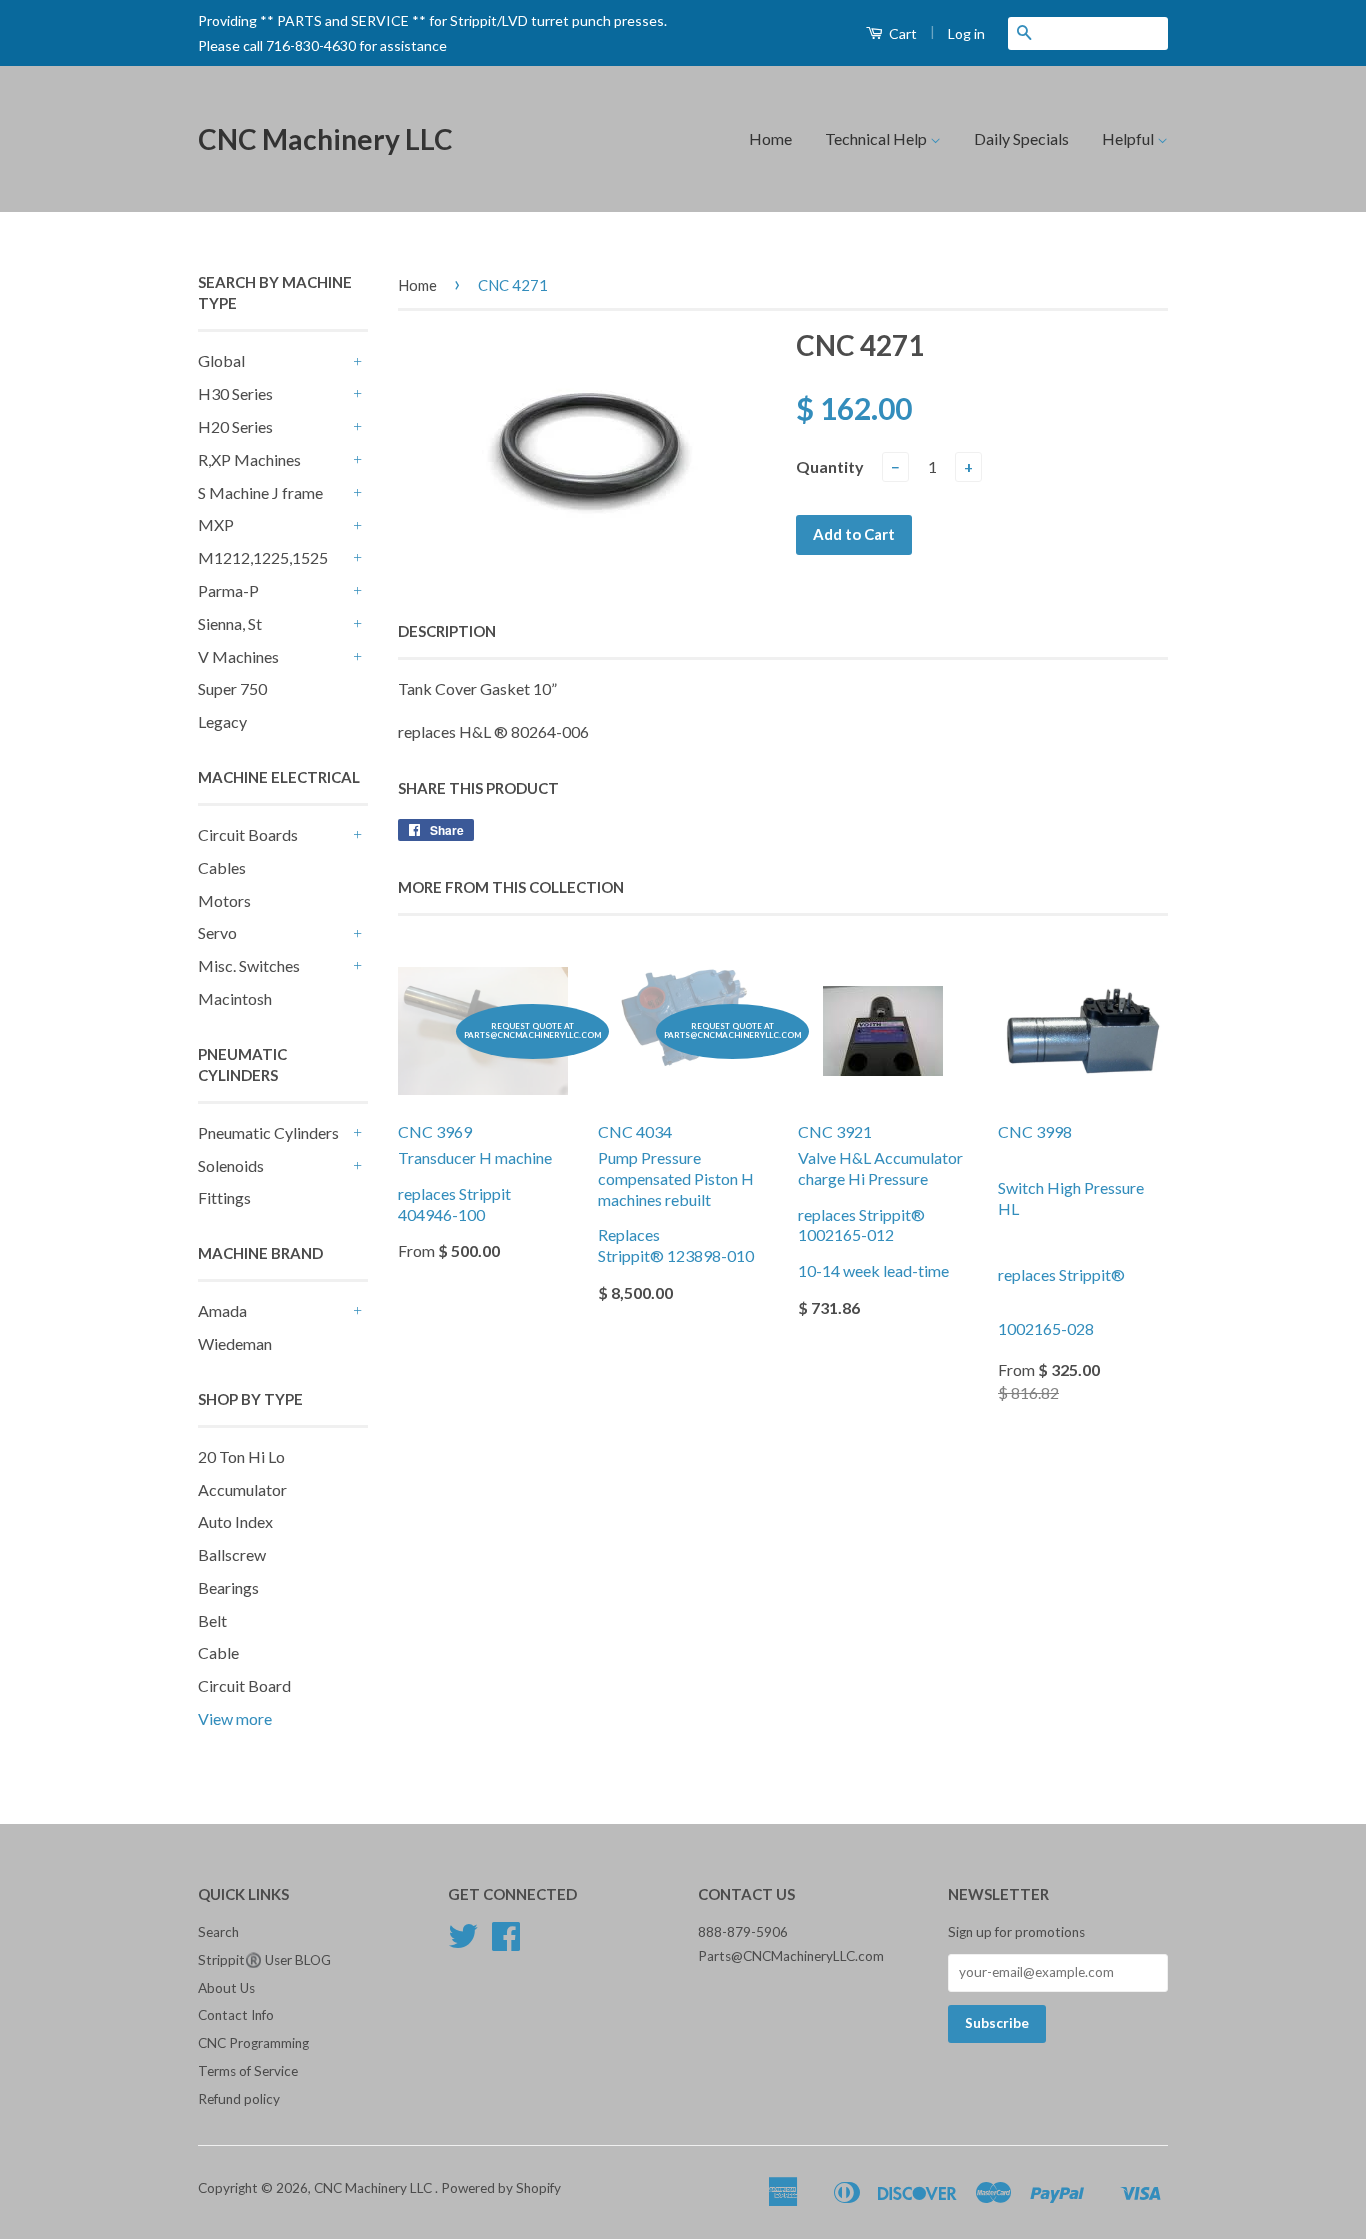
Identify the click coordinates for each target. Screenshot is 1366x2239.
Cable (218, 1652)
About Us (226, 1988)
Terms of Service (248, 2071)
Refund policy (239, 2099)
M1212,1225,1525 (263, 557)
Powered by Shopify (501, 2188)
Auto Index (235, 1521)
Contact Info (236, 2015)
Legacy (222, 721)
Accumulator (242, 1489)
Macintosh (235, 998)
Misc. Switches (249, 965)
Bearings (228, 1587)
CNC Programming (253, 2043)
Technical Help (877, 138)
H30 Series (235, 393)
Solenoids (231, 1165)
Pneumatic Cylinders (268, 1132)
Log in (966, 33)
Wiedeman (235, 1343)
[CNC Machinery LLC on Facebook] (506, 1943)
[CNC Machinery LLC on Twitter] (463, 1943)
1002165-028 (1046, 1328)
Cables (222, 867)
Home (770, 138)
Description (447, 631)
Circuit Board (244, 1685)
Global (221, 360)
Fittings (224, 1197)
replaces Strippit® (1063, 1274)
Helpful (1129, 138)
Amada (222, 1310)
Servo (217, 932)
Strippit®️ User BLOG (264, 1960)
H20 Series (235, 426)
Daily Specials (1021, 138)
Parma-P (228, 590)
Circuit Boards (248, 834)
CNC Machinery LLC (325, 139)
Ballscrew (232, 1554)
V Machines (238, 656)
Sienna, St (230, 623)
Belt (212, 1620)
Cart (901, 33)
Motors (224, 900)
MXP (216, 524)
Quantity (830, 466)
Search (218, 1932)
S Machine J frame (260, 492)
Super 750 (232, 688)
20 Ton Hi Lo (241, 1456)
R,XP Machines (249, 459)
